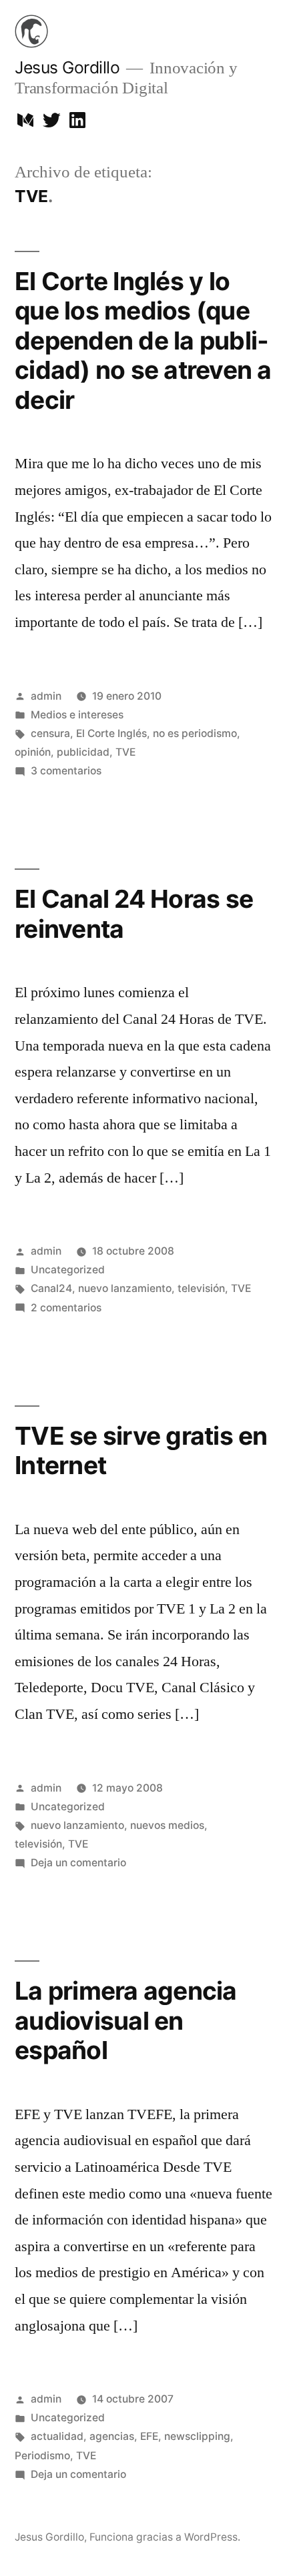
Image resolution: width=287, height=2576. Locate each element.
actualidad (57, 2436)
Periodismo (42, 2456)
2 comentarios (66, 1308)
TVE (125, 752)
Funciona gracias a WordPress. (165, 2537)
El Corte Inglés (111, 733)
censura (50, 733)
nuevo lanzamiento (125, 1288)
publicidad (83, 752)
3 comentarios (66, 771)
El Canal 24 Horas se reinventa (134, 914)
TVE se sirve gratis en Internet (141, 1451)
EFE (149, 2436)
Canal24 (51, 1288)
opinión (33, 752)
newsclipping (197, 2436)
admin (46, 696)
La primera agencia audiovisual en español (126, 2020)
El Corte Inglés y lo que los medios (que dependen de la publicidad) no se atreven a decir (143, 341)
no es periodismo (195, 733)
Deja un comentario (78, 1863)
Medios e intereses (77, 715)
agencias (112, 2436)
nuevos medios (167, 1825)
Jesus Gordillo (67, 67)
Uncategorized (68, 1270)
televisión (201, 1288)
